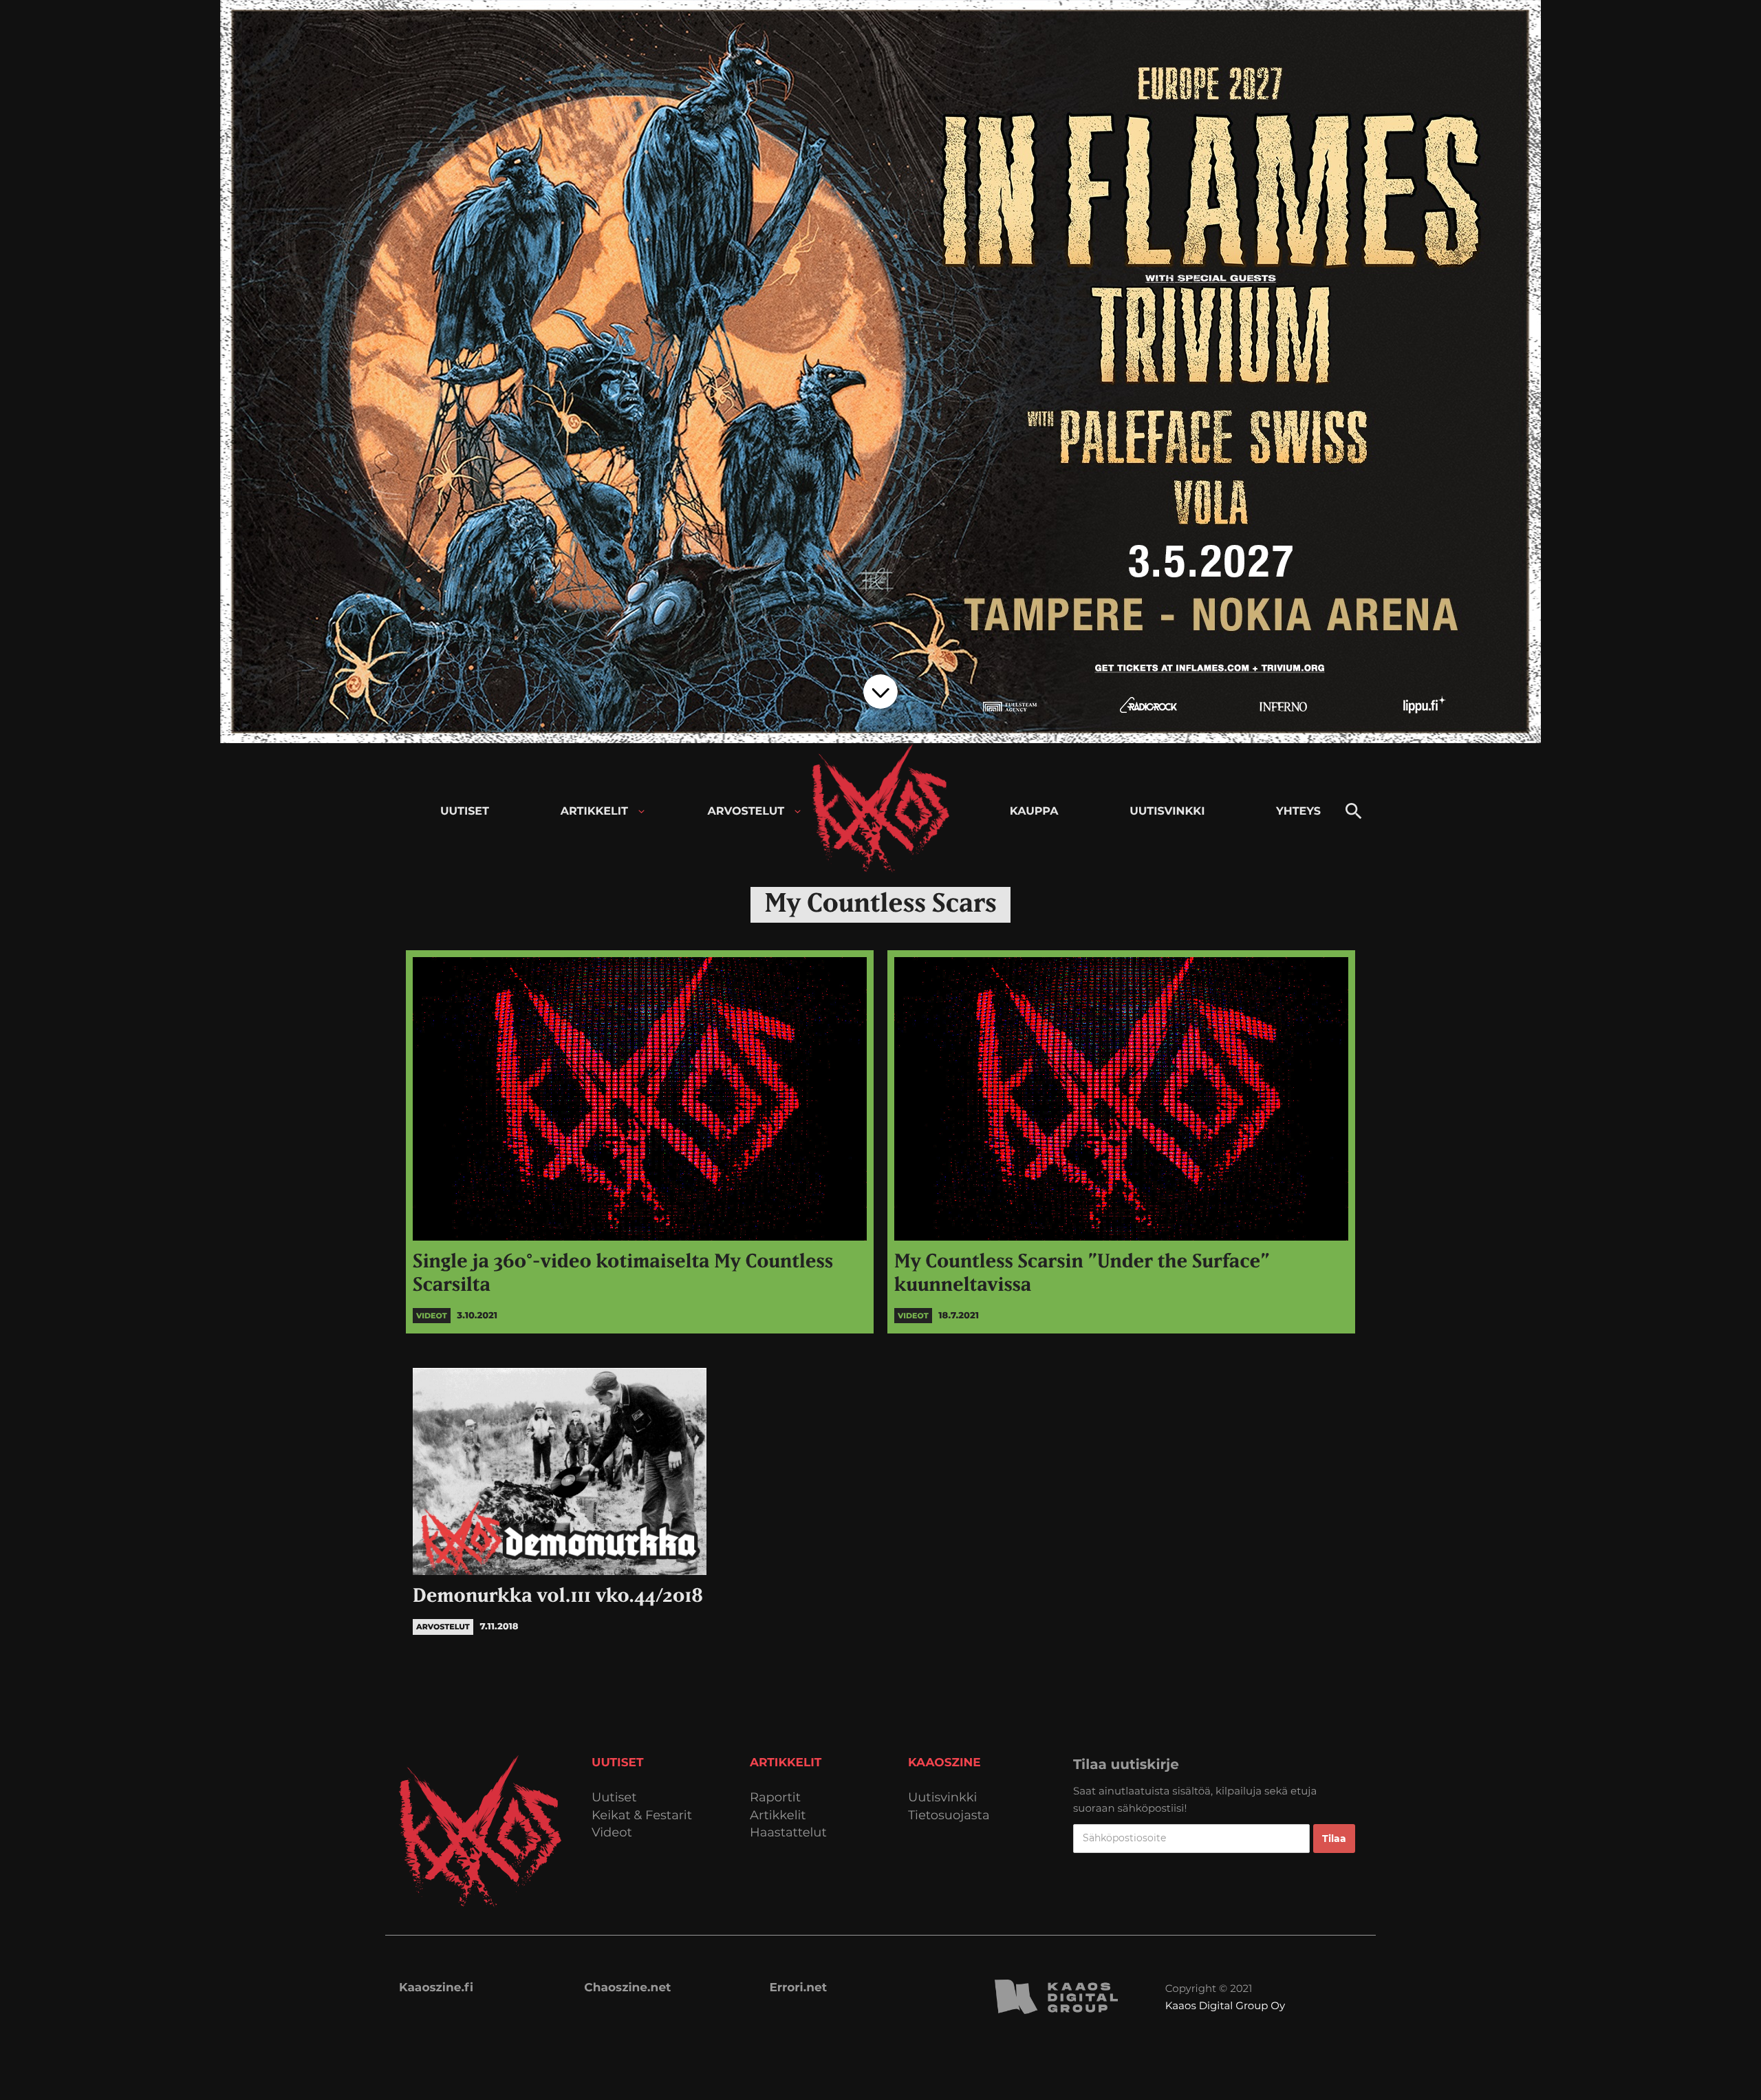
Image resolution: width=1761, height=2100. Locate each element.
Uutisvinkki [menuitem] (1167, 812)
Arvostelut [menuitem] (746, 812)
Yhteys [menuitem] (1298, 812)
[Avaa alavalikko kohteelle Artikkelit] (641, 812)
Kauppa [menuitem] (1034, 812)
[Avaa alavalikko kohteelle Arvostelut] (798, 812)
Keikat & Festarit (642, 1815)
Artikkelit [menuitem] (594, 812)
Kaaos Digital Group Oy (1225, 2005)
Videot (612, 1833)
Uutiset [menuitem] (465, 812)
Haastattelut (788, 1833)
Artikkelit (778, 1815)
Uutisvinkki (942, 1798)
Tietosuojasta (949, 1815)
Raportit (775, 1798)
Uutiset (614, 1798)
